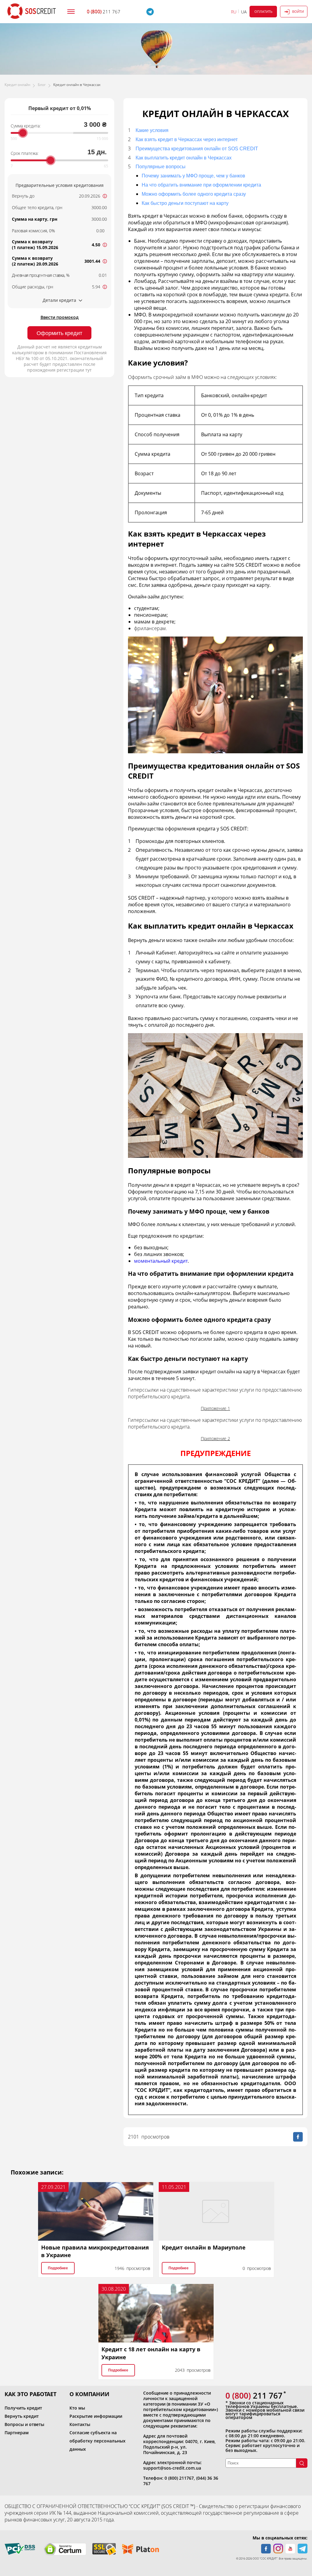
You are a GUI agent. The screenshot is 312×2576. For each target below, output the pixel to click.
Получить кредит (23, 2408)
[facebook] (266, 2549)
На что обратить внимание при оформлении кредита (201, 185)
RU (234, 12)
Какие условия (152, 130)
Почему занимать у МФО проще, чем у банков (193, 176)
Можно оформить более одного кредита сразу (194, 194)
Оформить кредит (59, 333)
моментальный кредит (161, 1261)
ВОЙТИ (298, 11)
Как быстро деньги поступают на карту (185, 203)
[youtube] (290, 2549)
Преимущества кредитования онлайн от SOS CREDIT (197, 149)
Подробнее (58, 2268)
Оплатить (263, 11)
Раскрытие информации (96, 2416)
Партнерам (17, 2433)
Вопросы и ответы (24, 2424)
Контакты (80, 2424)
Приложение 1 (215, 1408)
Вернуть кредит (22, 2416)
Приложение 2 (215, 1438)
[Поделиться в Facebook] (298, 2137)
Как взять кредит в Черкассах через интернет (187, 139)
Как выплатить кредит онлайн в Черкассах (184, 158)
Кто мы (77, 2408)
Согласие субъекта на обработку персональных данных (97, 2441)
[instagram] (278, 2549)
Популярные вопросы (161, 167)
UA (244, 12)
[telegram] (303, 2549)
